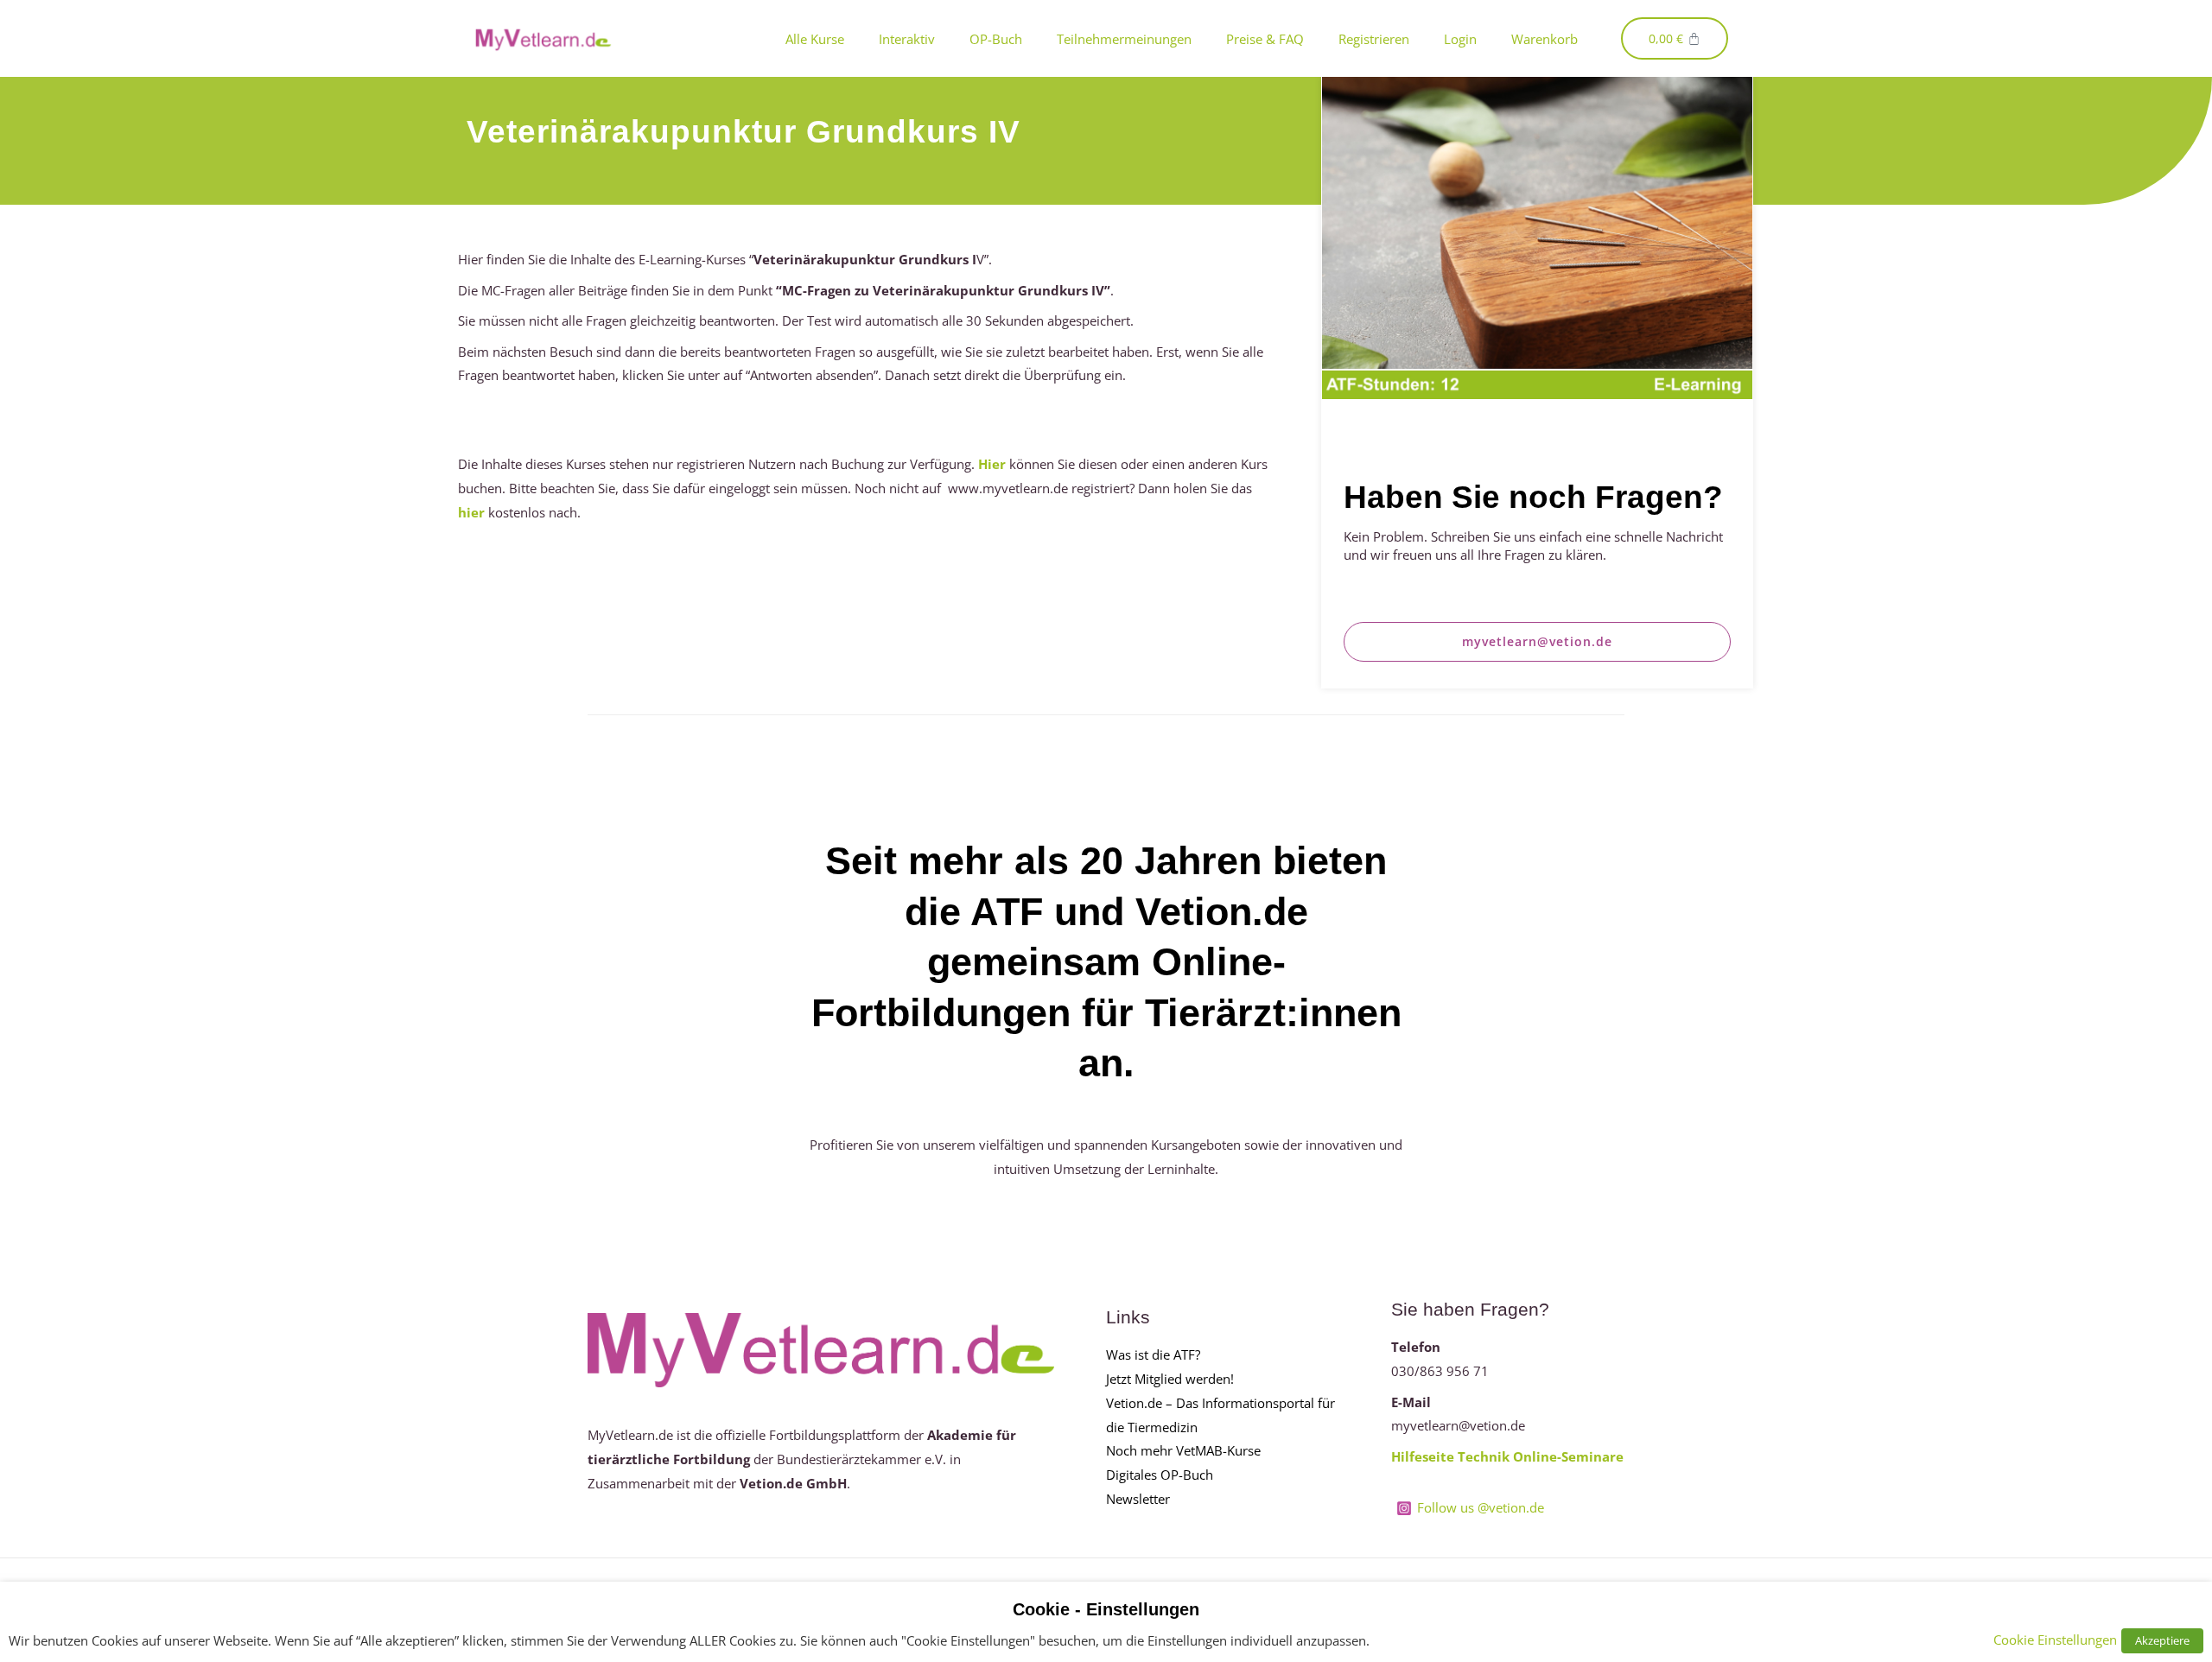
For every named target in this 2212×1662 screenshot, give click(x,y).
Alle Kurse (815, 39)
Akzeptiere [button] (2162, 1640)
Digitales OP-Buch (1160, 1475)
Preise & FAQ (1265, 39)
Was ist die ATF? (1153, 1354)
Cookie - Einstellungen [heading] (1106, 1609)
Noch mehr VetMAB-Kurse (1183, 1450)
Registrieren (1374, 39)
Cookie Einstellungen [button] (2055, 1640)
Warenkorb (1545, 39)
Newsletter (1138, 1499)
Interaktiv (907, 39)
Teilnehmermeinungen (1124, 39)
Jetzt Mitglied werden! (1170, 1379)
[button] (1538, 642)
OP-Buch (996, 39)
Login (1460, 39)
